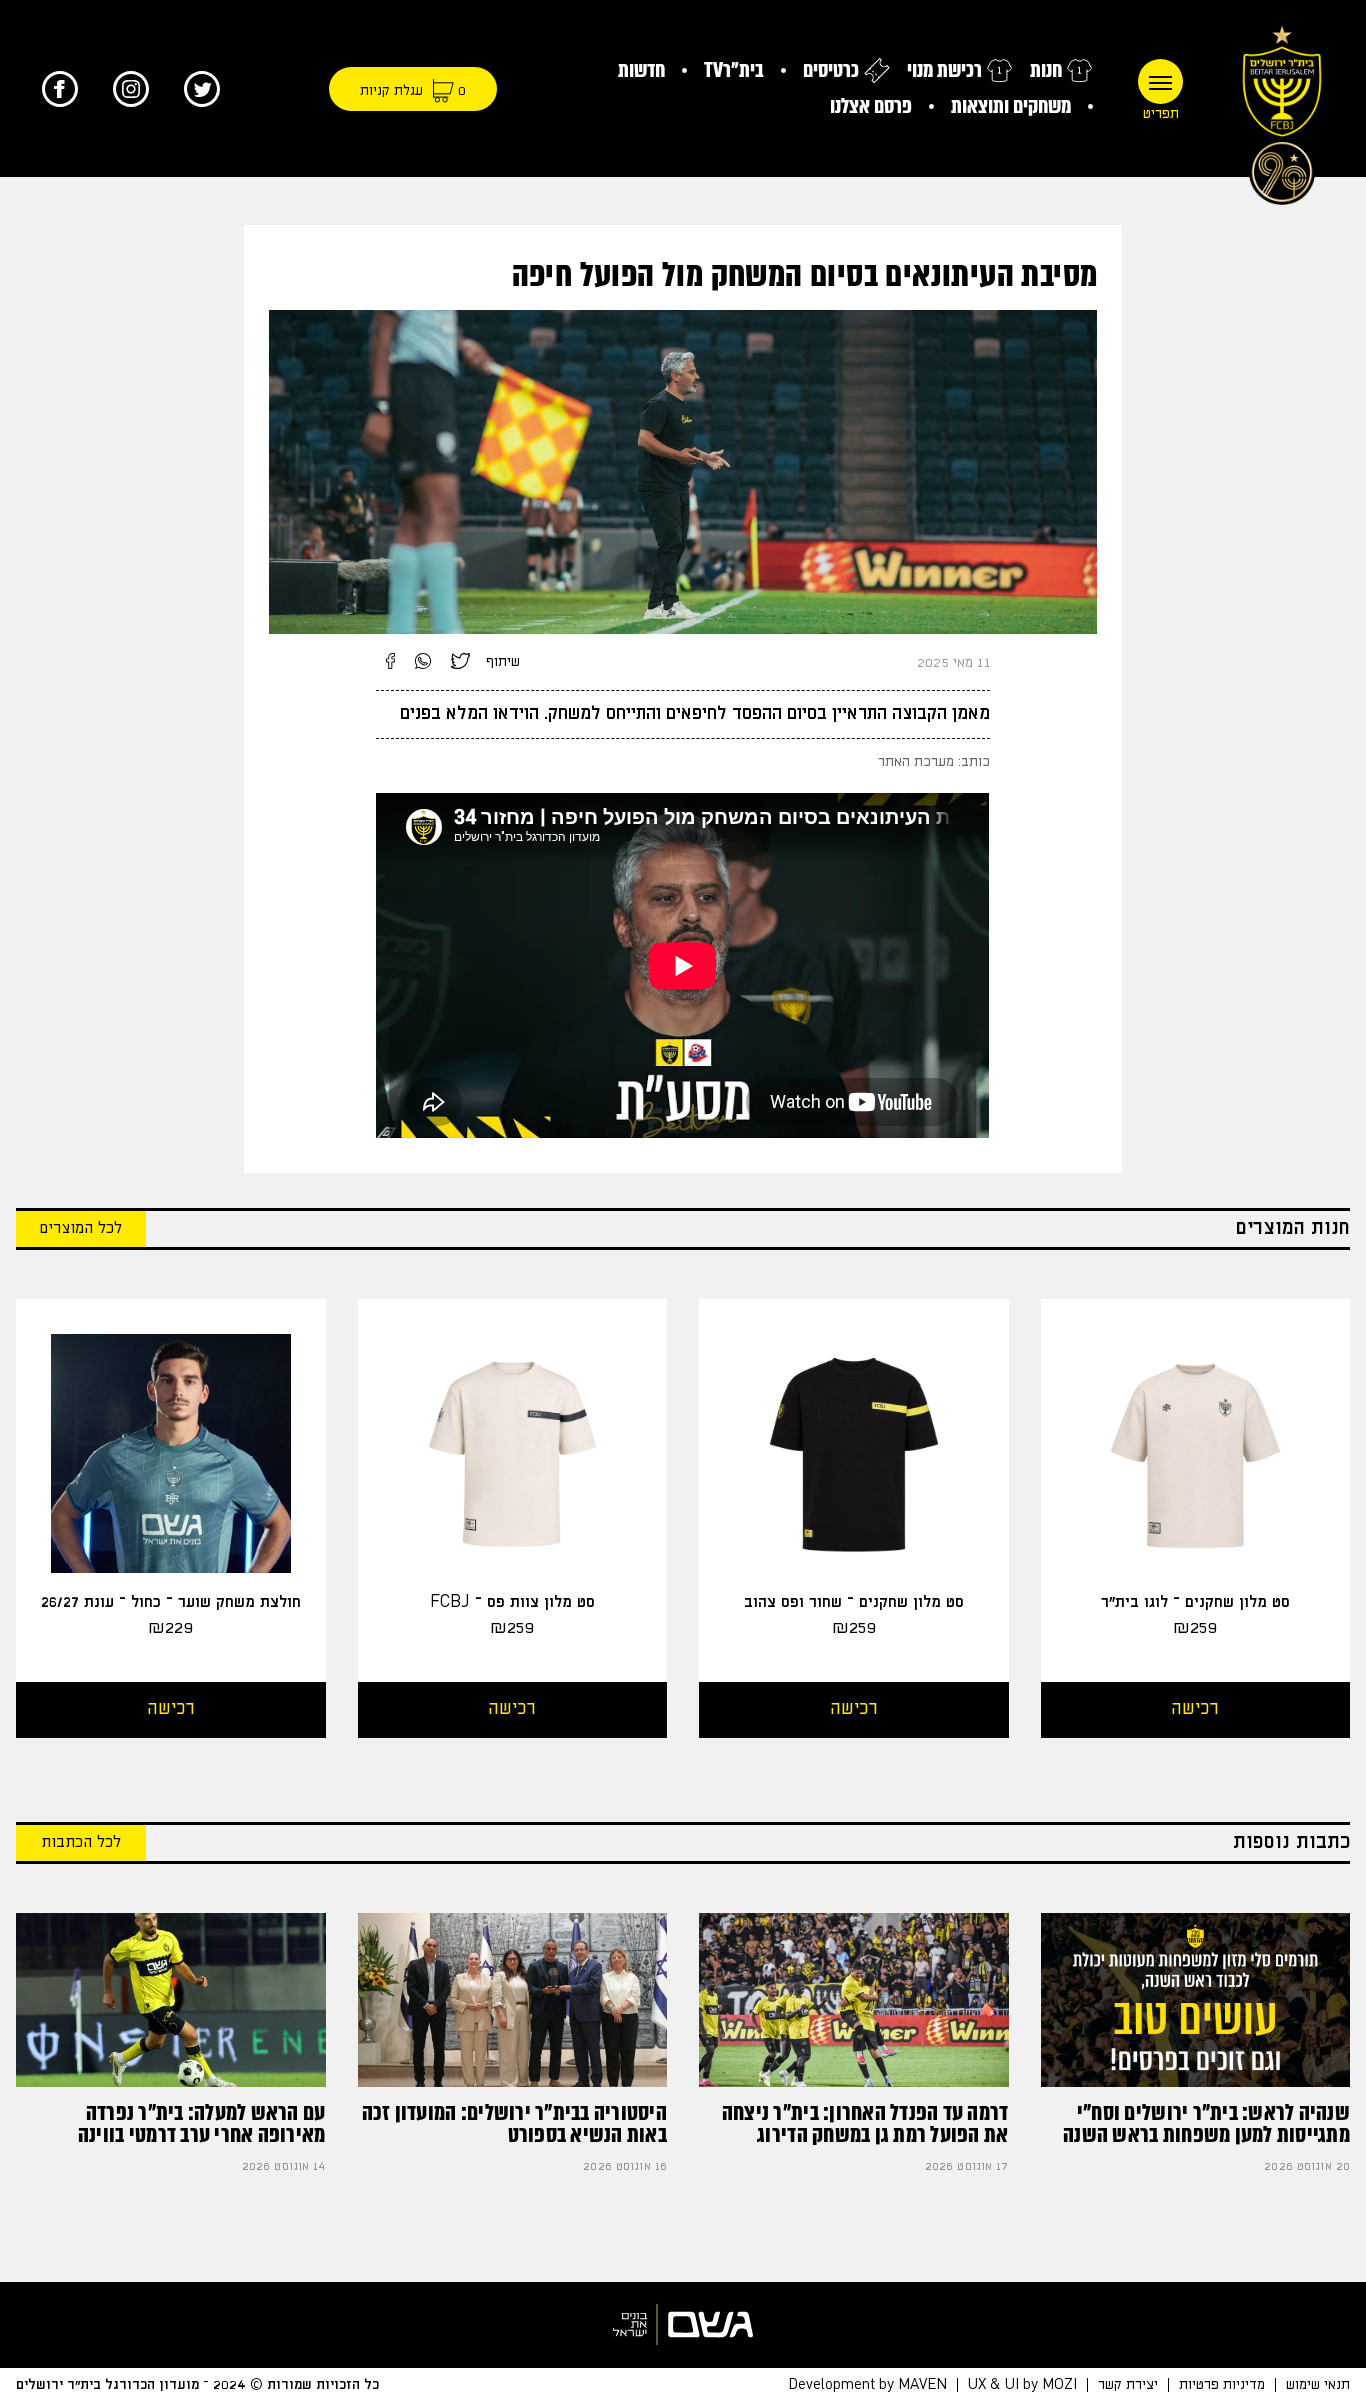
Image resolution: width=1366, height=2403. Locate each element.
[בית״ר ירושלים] (1282, 110)
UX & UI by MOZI (1022, 2385)
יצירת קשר (1128, 2385)
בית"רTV (734, 70)
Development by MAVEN (867, 2385)
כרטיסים (831, 70)
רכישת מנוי (944, 70)
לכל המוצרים (81, 1228)
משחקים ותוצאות (1011, 106)
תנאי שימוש (1318, 2385)
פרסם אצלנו (871, 106)
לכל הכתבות (81, 1842)
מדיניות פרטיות (1222, 2385)
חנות (1046, 70)
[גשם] (683, 2324)
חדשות (641, 70)
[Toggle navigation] (1160, 81)
